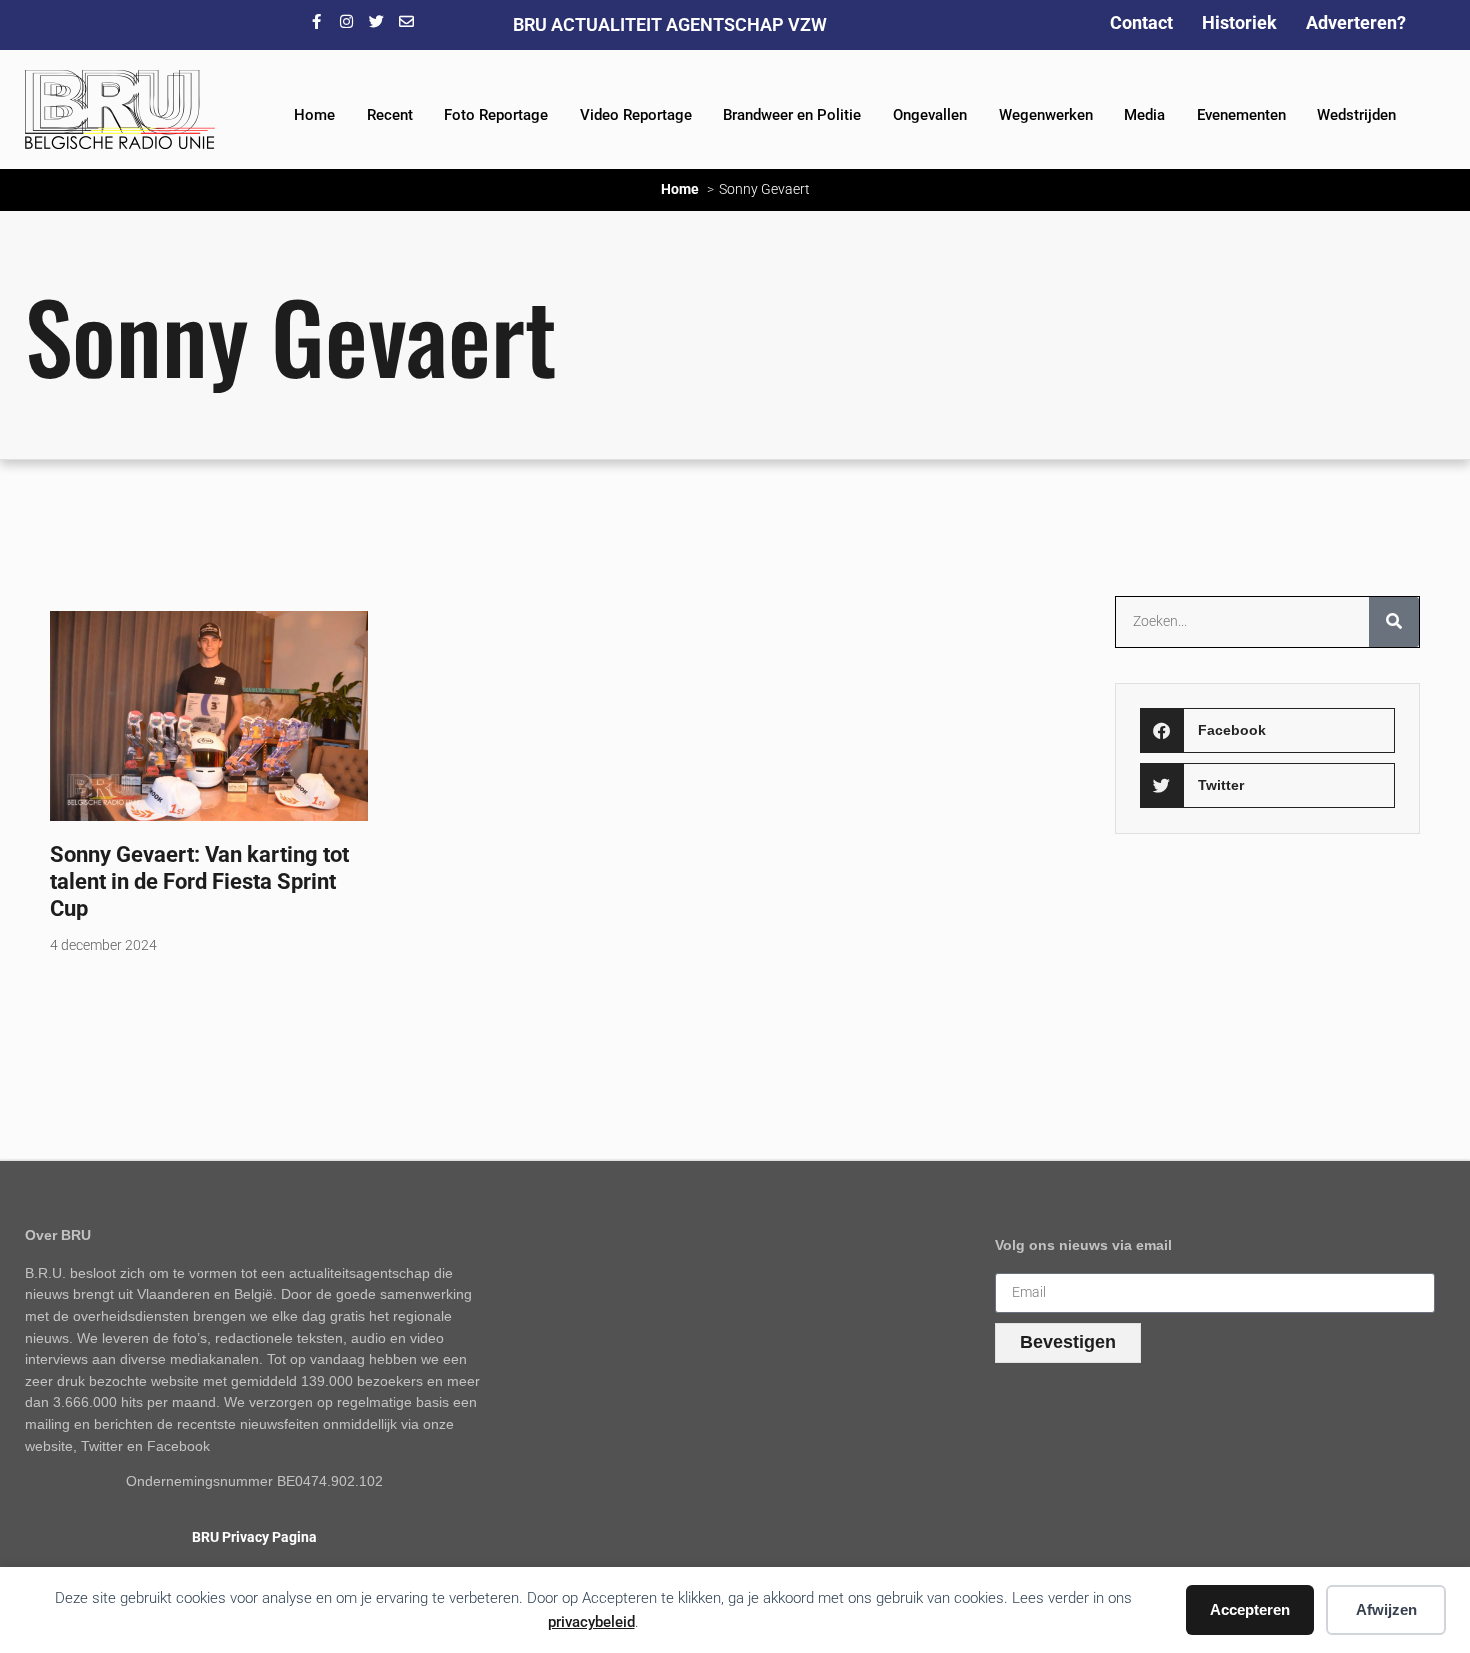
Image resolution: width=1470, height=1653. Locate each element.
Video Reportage (636, 115)
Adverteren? (1356, 22)
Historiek (1239, 22)
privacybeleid (591, 1622)
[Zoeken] (1394, 622)
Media (1144, 115)
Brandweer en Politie (792, 115)
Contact (1141, 22)
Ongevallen (930, 115)
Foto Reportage (496, 115)
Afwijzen (1386, 1609)
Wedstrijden (1356, 115)
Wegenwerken (1046, 115)
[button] (1267, 730)
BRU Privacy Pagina (254, 1537)
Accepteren (1250, 1609)
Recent (390, 115)
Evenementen (1241, 115)
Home (314, 115)
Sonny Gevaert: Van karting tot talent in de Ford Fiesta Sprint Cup (199, 881)
